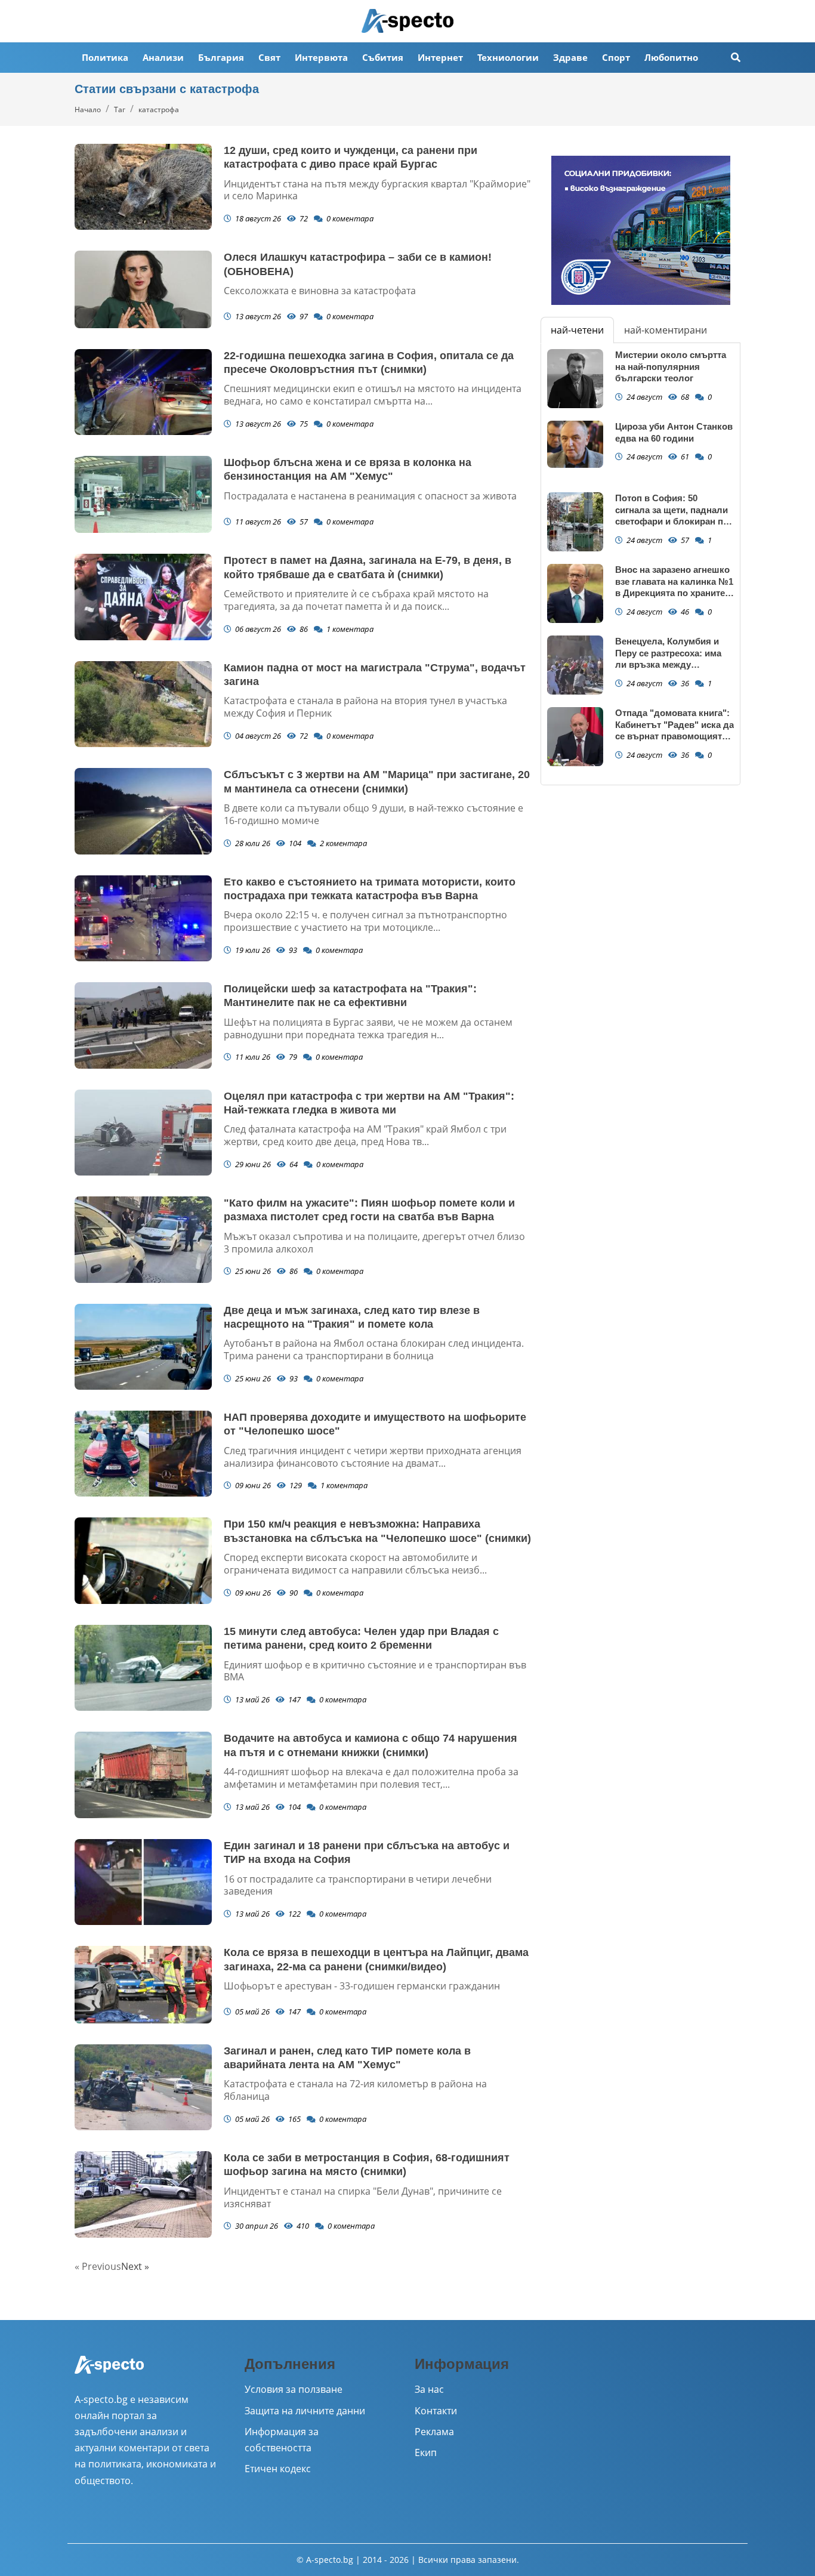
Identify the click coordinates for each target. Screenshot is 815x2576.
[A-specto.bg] (407, 21)
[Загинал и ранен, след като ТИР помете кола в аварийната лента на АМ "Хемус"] (143, 2087)
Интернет (440, 57)
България (221, 57)
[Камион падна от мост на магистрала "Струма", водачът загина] (143, 704)
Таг (120, 109)
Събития (383, 57)
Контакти (436, 2411)
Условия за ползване (294, 2389)
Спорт (616, 57)
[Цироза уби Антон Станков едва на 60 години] (575, 444)
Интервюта (321, 57)
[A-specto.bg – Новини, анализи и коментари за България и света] (109, 2373)
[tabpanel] (640, 564)
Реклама (434, 2432)
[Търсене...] (736, 58)
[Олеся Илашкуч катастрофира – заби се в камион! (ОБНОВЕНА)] (143, 289)
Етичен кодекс (278, 2469)
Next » (135, 2266)
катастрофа (159, 109)
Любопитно (671, 57)
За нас (429, 2389)
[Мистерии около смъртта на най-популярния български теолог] (575, 379)
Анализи (163, 57)
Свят (269, 57)
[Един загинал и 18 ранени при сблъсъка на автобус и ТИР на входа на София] (143, 1882)
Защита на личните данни (305, 2411)
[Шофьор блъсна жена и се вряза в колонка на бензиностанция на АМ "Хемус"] (143, 494)
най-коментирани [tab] (666, 330)
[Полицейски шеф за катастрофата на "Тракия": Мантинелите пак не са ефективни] (143, 1025)
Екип (426, 2452)
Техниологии (508, 57)
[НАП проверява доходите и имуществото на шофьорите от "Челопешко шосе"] (143, 1454)
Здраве (570, 57)
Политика (105, 57)
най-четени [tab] (577, 330)
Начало (88, 109)
